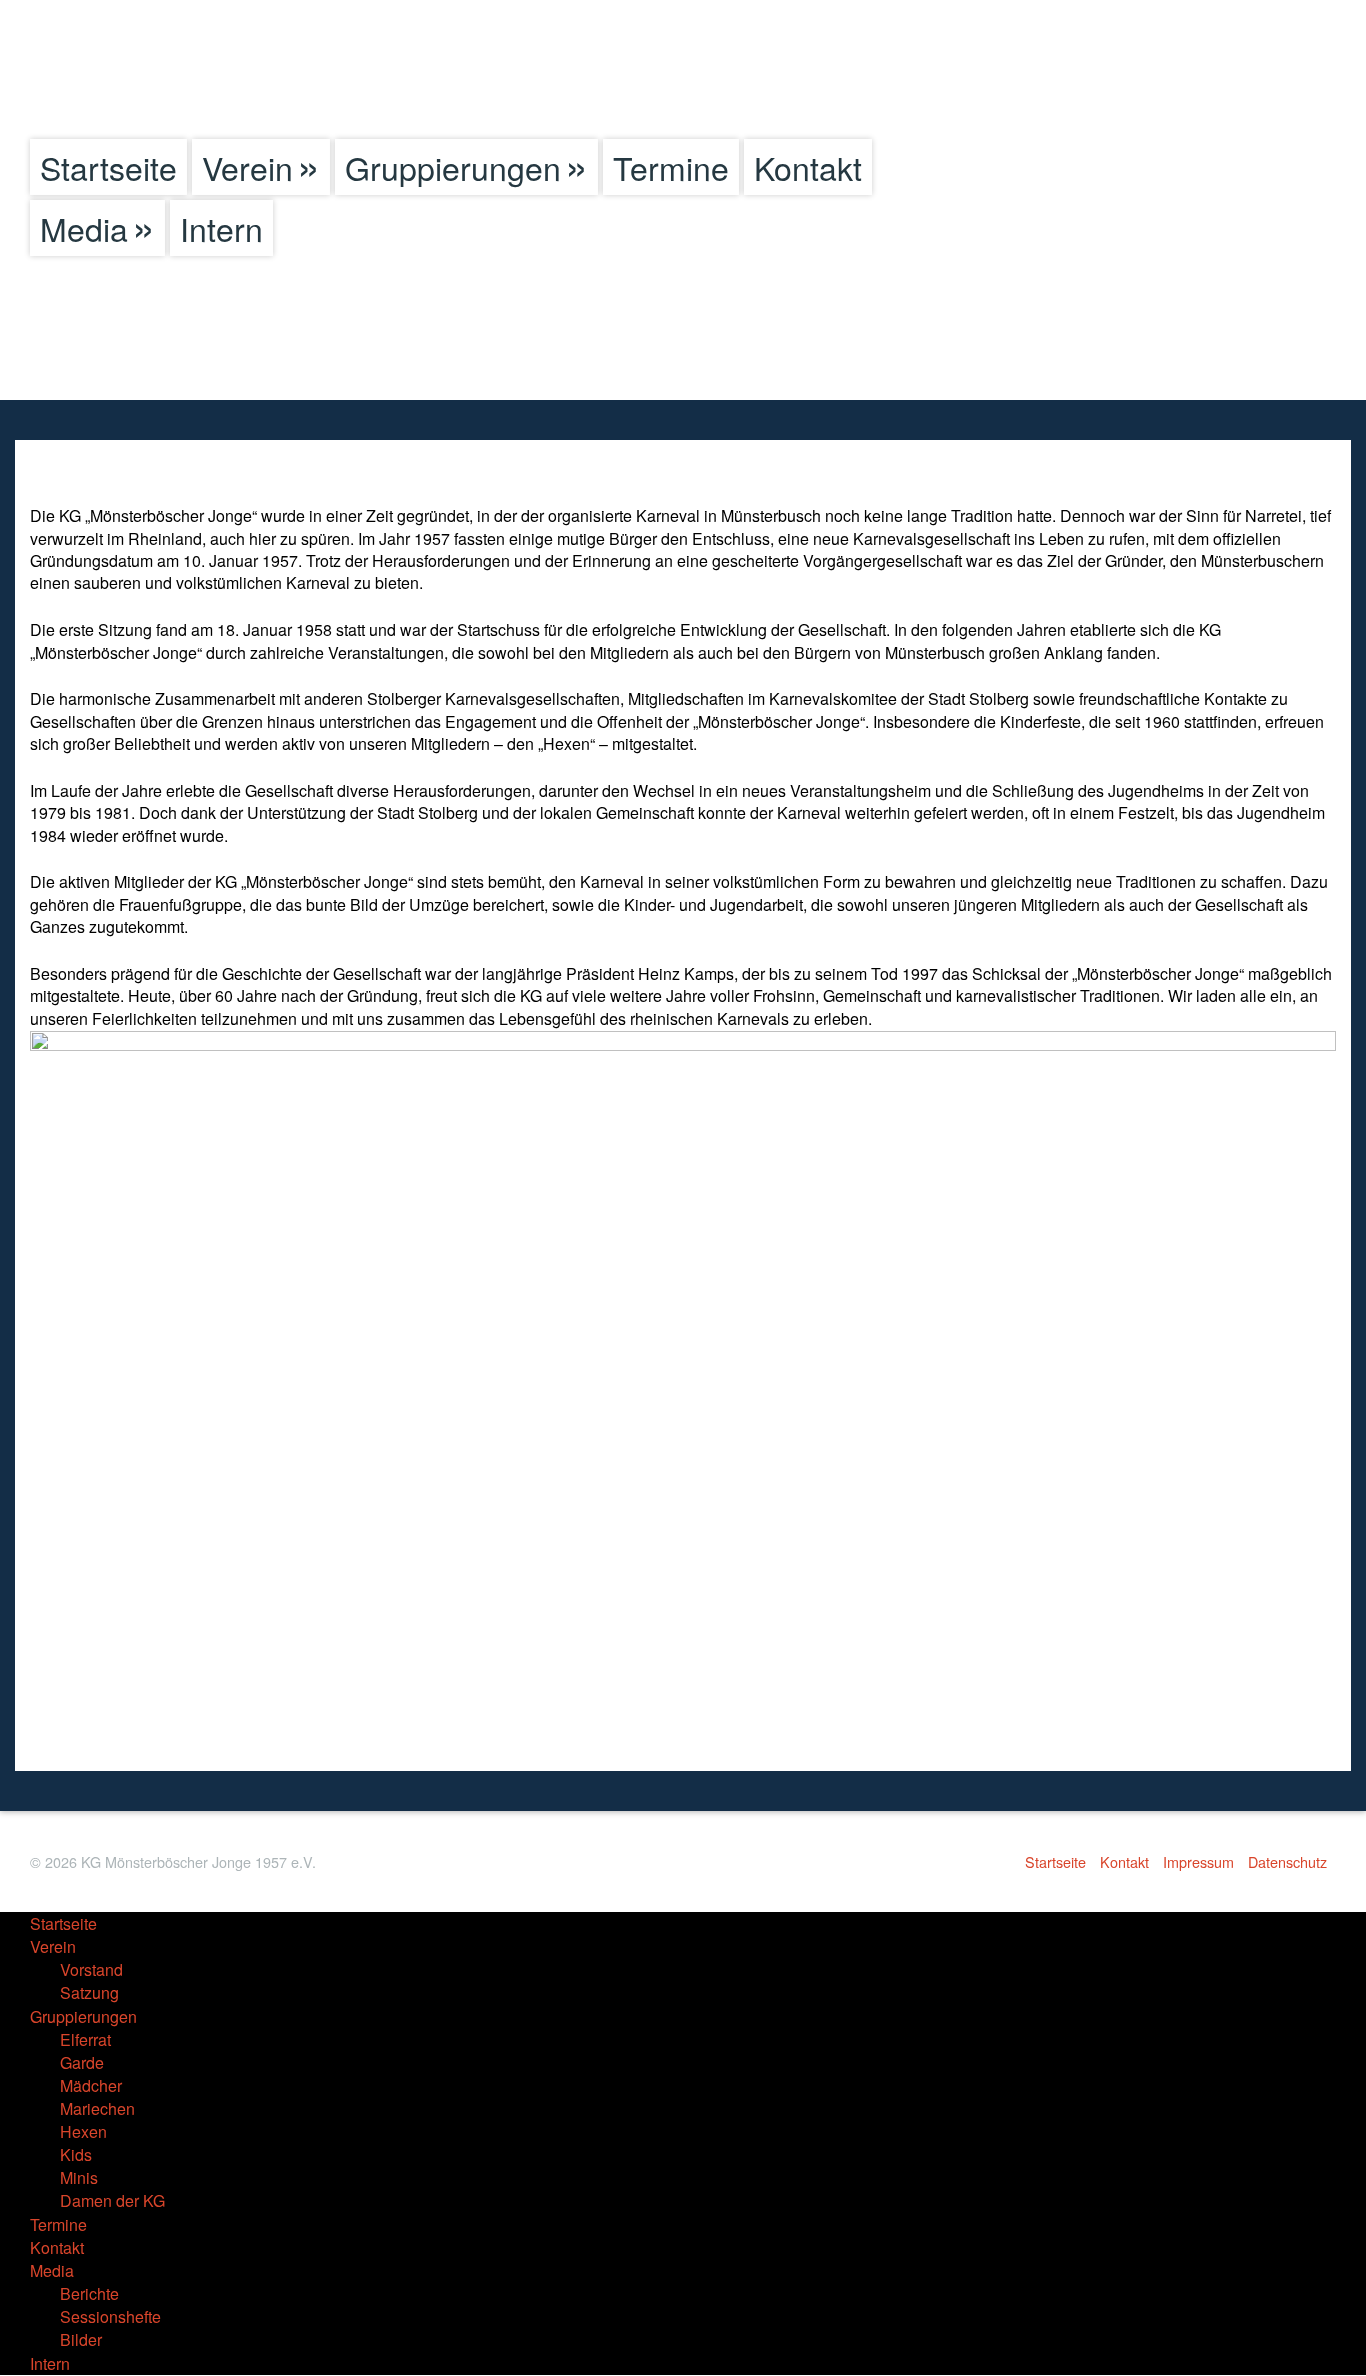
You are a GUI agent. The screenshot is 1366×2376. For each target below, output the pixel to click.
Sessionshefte (110, 2316)
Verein (247, 167)
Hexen (83, 2131)
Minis (79, 2177)
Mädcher (91, 2085)
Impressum (1198, 1861)
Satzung (89, 1992)
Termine (671, 167)
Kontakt (808, 167)
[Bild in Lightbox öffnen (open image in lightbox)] (683, 1391)
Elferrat (85, 2039)
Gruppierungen (453, 167)
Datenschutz (1287, 1861)
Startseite (108, 167)
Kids (76, 2154)
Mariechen (97, 2108)
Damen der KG (112, 2200)
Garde (82, 2062)
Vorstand (91, 1969)
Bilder (81, 2339)
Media (84, 228)
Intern (221, 228)
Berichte (89, 2293)
